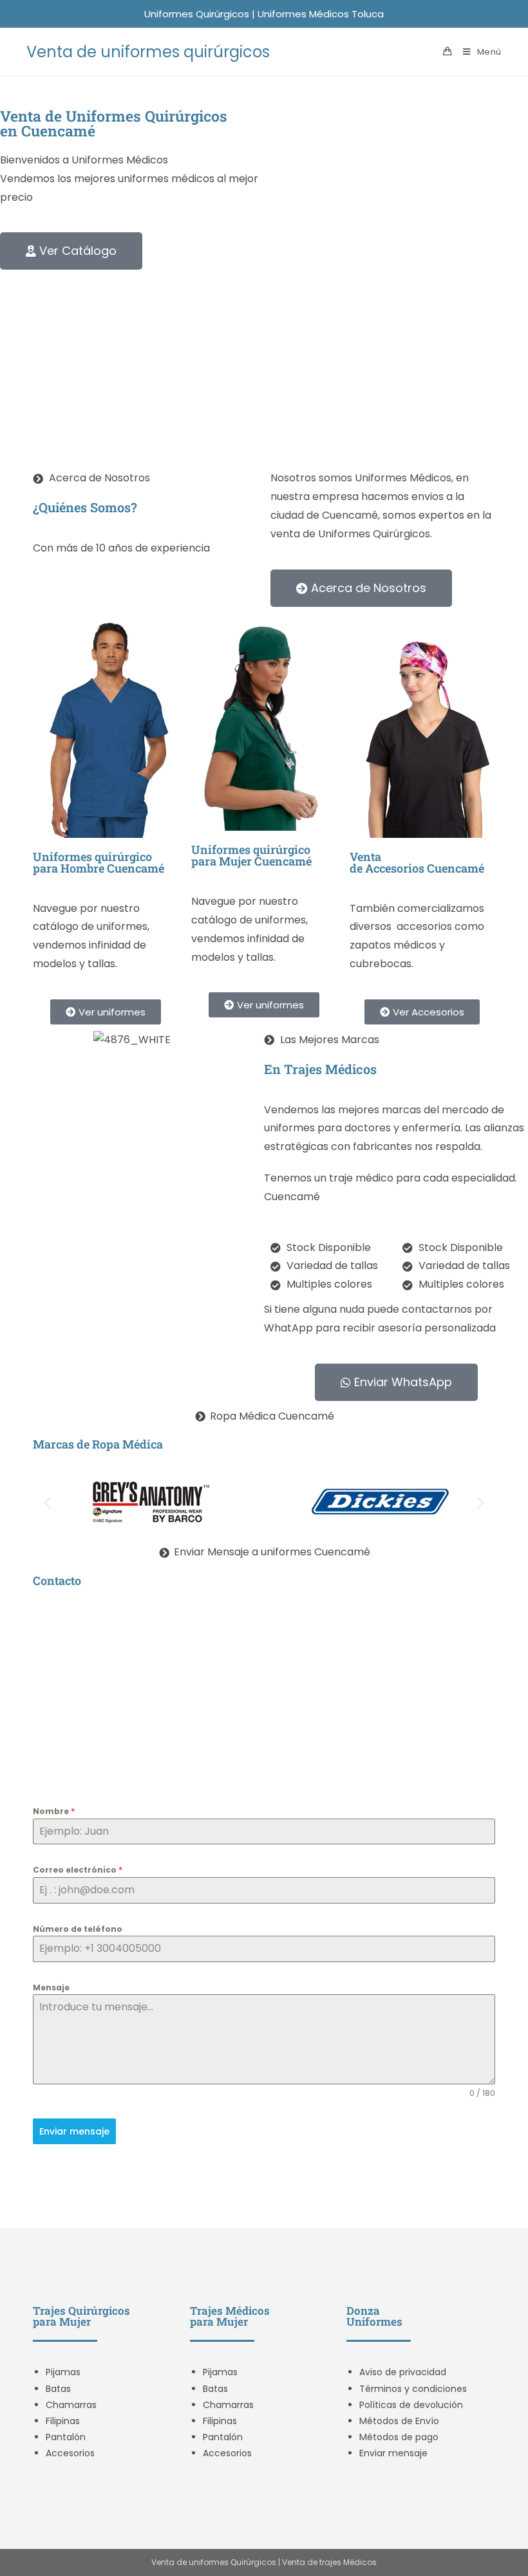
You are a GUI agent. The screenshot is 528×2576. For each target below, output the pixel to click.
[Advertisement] (264, 366)
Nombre (54, 1811)
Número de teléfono (78, 1929)
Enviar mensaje (74, 2131)
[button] (47, 1503)
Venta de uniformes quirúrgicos (148, 52)
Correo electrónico (78, 1870)
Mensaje (51, 1988)
